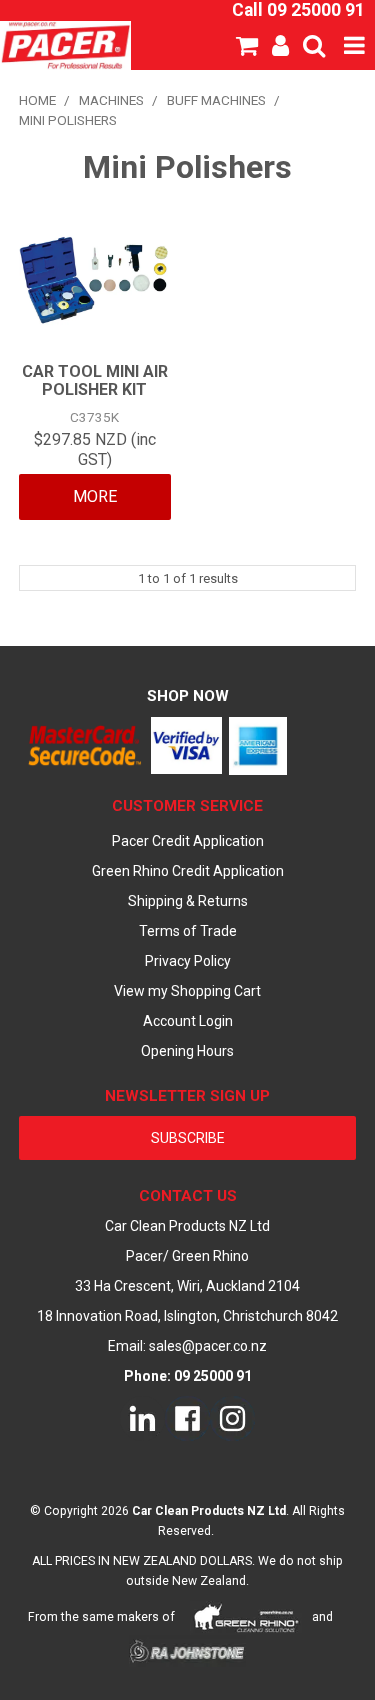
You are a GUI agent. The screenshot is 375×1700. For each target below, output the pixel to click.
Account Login (188, 1021)
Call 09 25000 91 (298, 10)
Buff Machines (216, 100)
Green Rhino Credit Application (188, 871)
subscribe (188, 1138)
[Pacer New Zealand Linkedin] (142, 1417)
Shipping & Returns (188, 901)
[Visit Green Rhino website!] (246, 1617)
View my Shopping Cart (187, 991)
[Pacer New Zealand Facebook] (187, 1417)
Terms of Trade (188, 931)
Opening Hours (187, 1051)
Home (37, 100)
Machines (111, 100)
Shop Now (188, 696)
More (95, 496)
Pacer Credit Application (188, 841)
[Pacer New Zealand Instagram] (232, 1417)
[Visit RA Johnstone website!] (187, 1652)
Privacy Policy (188, 961)
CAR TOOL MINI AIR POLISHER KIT (95, 380)
